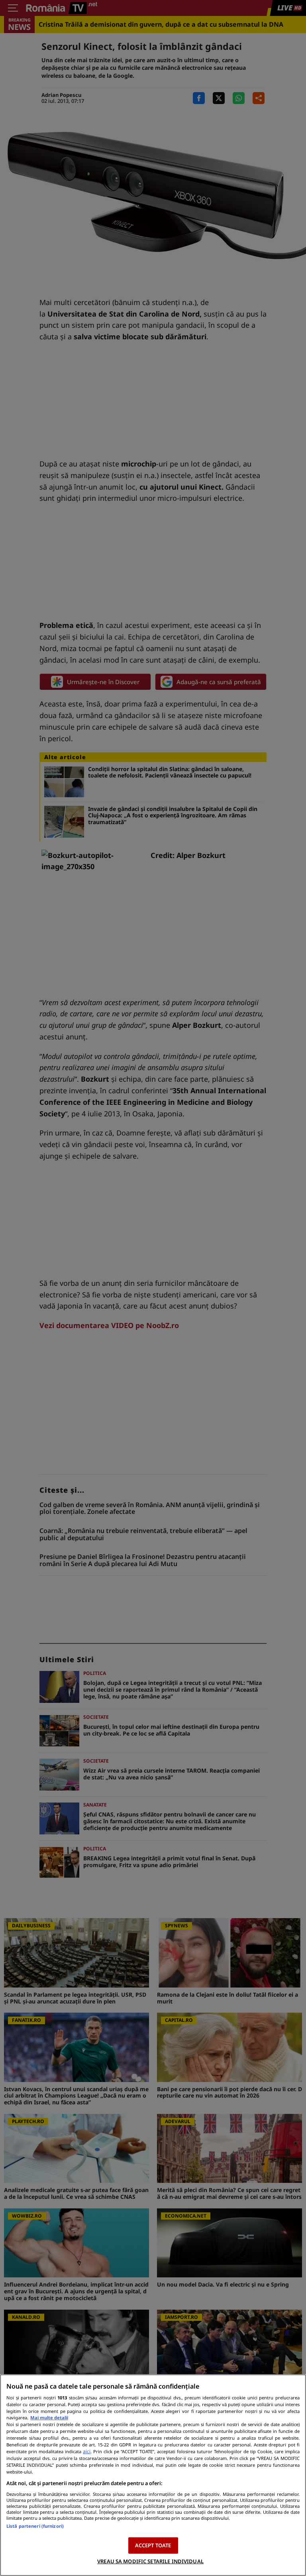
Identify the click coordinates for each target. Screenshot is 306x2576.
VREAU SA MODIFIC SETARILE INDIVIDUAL (150, 2561)
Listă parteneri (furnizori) (35, 2526)
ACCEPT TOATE (153, 2545)
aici (87, 2451)
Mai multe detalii (49, 2418)
